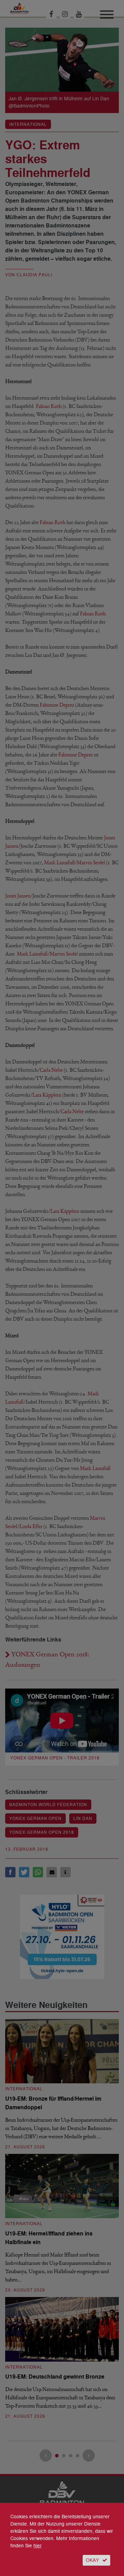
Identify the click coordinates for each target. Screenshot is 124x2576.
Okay (92, 2560)
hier (38, 2546)
